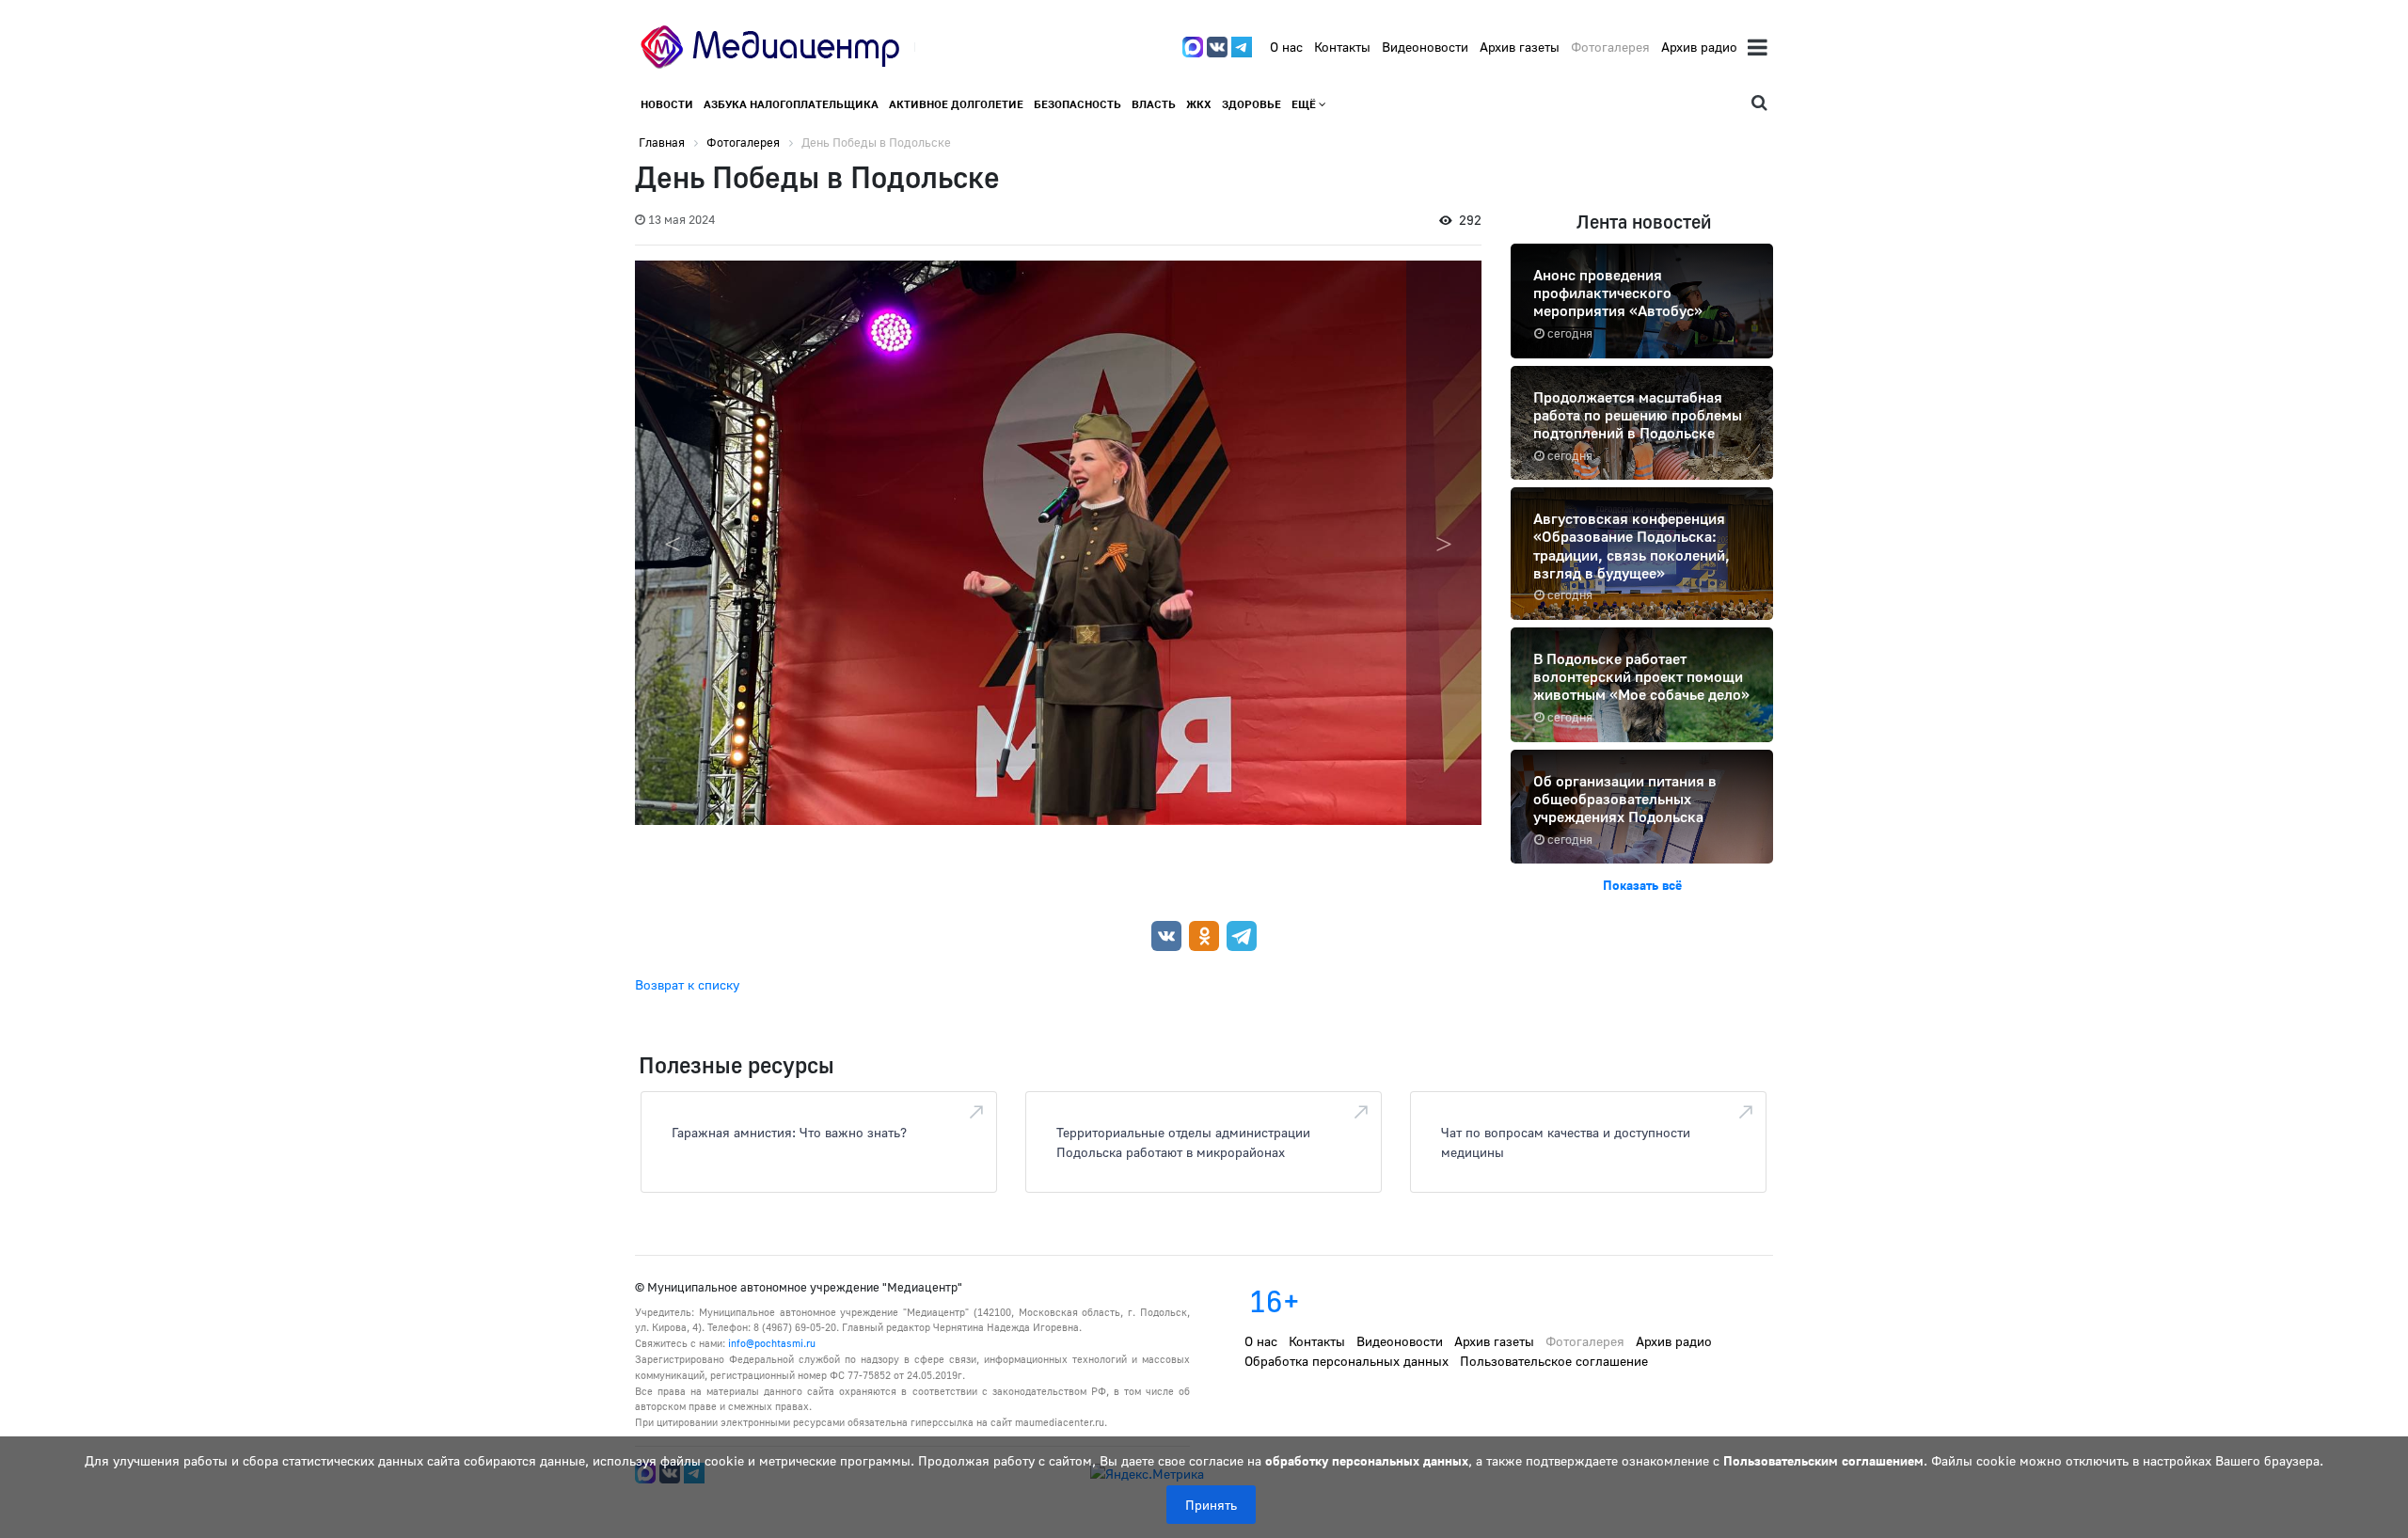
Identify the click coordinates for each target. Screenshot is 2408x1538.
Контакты (1342, 47)
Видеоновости (1425, 47)
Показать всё (1642, 885)
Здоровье (1252, 104)
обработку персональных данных (1367, 1460)
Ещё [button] (1305, 104)
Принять (1211, 1505)
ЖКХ (1199, 104)
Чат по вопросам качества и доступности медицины (1566, 1142)
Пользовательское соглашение (1554, 1361)
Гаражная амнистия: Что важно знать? (789, 1132)
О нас (1286, 47)
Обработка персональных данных (1347, 1361)
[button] (1444, 543)
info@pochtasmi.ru (772, 1343)
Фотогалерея (1610, 47)
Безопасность (1077, 104)
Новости (667, 104)
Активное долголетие (956, 104)
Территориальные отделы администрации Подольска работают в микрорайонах (1183, 1142)
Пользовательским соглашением (1823, 1460)
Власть (1154, 104)
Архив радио (1699, 47)
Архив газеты (1520, 47)
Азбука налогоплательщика (791, 104)
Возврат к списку (687, 984)
